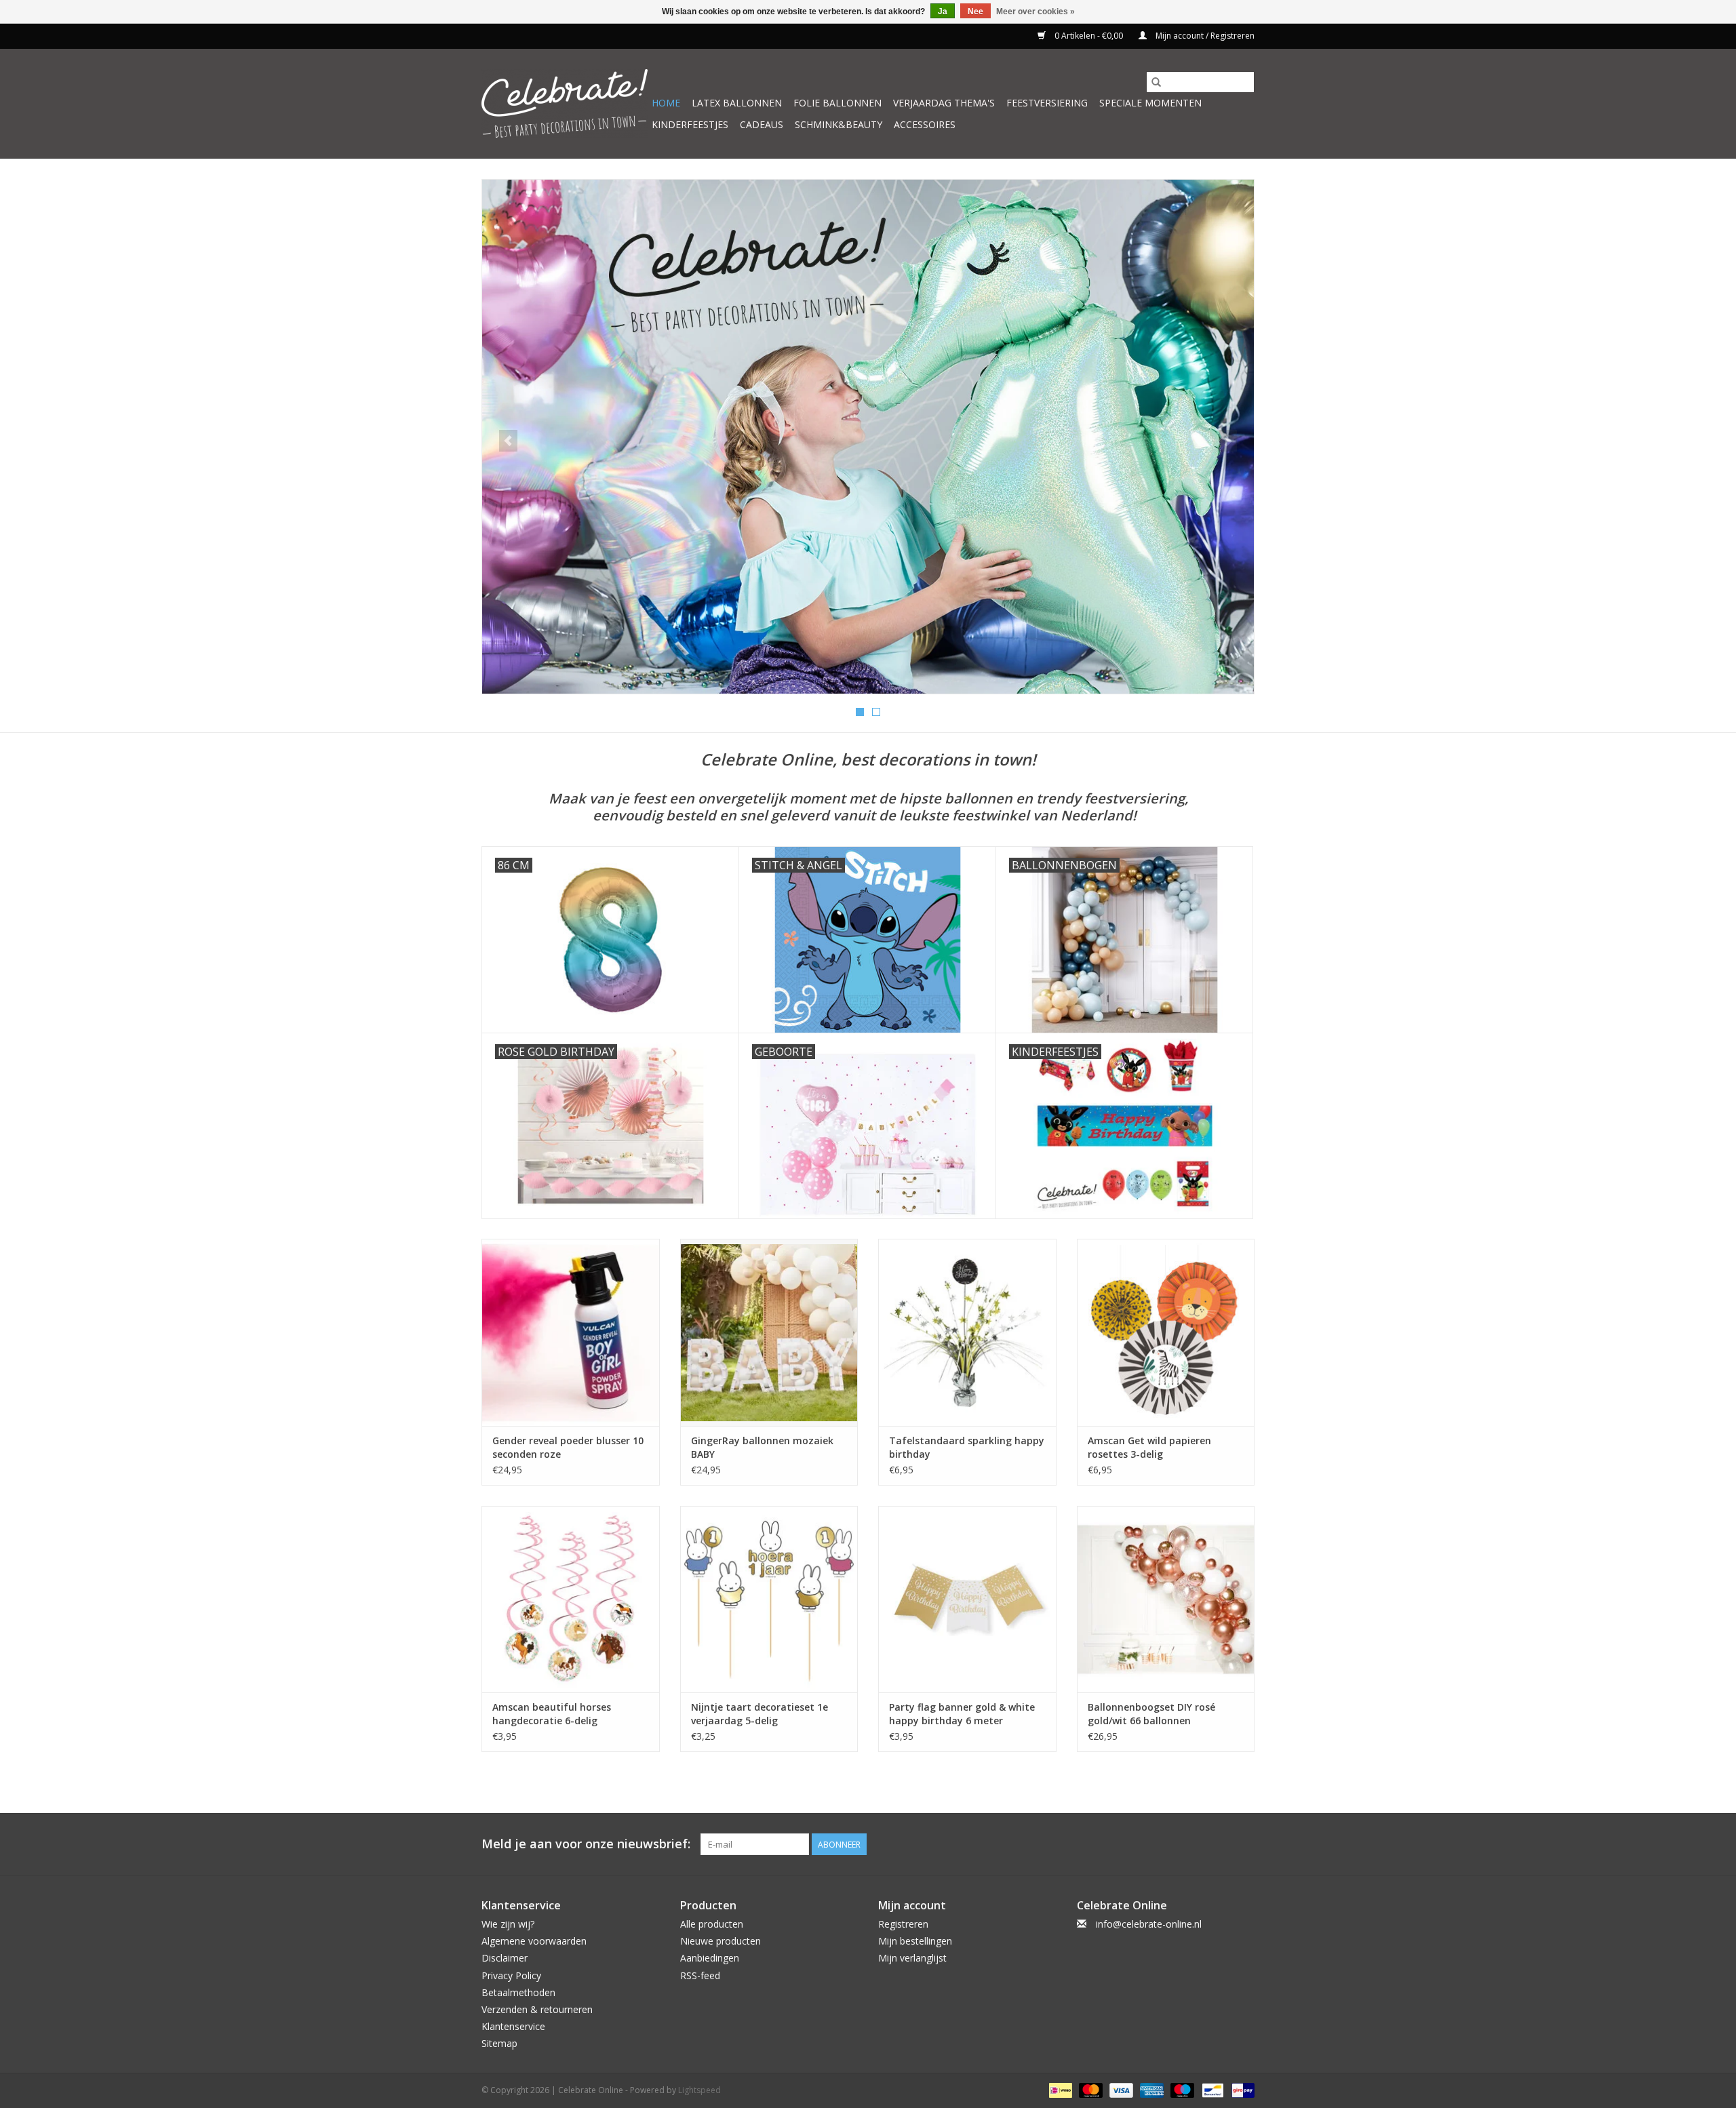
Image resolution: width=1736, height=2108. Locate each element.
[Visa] (1120, 2089)
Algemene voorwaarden (534, 1941)
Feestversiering (1047, 103)
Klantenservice (513, 2026)
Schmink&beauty (839, 124)
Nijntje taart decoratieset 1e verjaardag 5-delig (759, 1714)
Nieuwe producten (721, 1941)
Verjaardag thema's (944, 103)
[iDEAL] (1059, 2089)
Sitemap (499, 2043)
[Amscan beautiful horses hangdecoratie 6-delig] (571, 1599)
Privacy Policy (511, 1975)
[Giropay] (1241, 2089)
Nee (975, 12)
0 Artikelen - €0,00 (1089, 36)
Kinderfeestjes (690, 124)
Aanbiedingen (710, 1958)
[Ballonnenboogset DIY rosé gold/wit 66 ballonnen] (1166, 1599)
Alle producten (712, 1924)
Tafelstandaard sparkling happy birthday (967, 1447)
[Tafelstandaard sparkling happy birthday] (967, 1332)
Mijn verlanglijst (912, 1958)
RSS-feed (700, 1975)
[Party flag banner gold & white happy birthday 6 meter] (967, 1599)
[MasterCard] (1089, 2089)
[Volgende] (1228, 441)
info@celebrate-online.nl (1149, 1924)
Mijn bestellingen (915, 1941)
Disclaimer (505, 1958)
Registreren (903, 1924)
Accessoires (925, 124)
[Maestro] (1181, 2089)
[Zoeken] (1156, 82)
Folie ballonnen (837, 103)
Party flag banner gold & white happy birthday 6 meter (962, 1714)
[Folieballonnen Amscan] (868, 437)
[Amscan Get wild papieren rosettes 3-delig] (1166, 1332)
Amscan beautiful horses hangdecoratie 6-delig (552, 1714)
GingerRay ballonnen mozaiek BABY (762, 1447)
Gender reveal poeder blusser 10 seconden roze (568, 1447)
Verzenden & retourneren (537, 2009)
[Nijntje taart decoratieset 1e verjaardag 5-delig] (769, 1599)
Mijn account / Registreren (1204, 36)
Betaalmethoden (518, 1992)
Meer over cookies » (1035, 12)
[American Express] (1150, 2089)
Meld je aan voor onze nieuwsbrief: (586, 1844)
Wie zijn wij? (508, 1924)
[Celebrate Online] (565, 103)
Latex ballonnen (737, 103)
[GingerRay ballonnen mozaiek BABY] (769, 1332)
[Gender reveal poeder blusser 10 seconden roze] (571, 1332)
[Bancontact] (1211, 2089)
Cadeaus (762, 124)
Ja (943, 12)
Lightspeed (699, 2090)
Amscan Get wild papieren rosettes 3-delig (1149, 1447)
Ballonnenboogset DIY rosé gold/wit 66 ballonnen (1151, 1714)
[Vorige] (508, 441)
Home (666, 103)
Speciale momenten (1150, 103)
